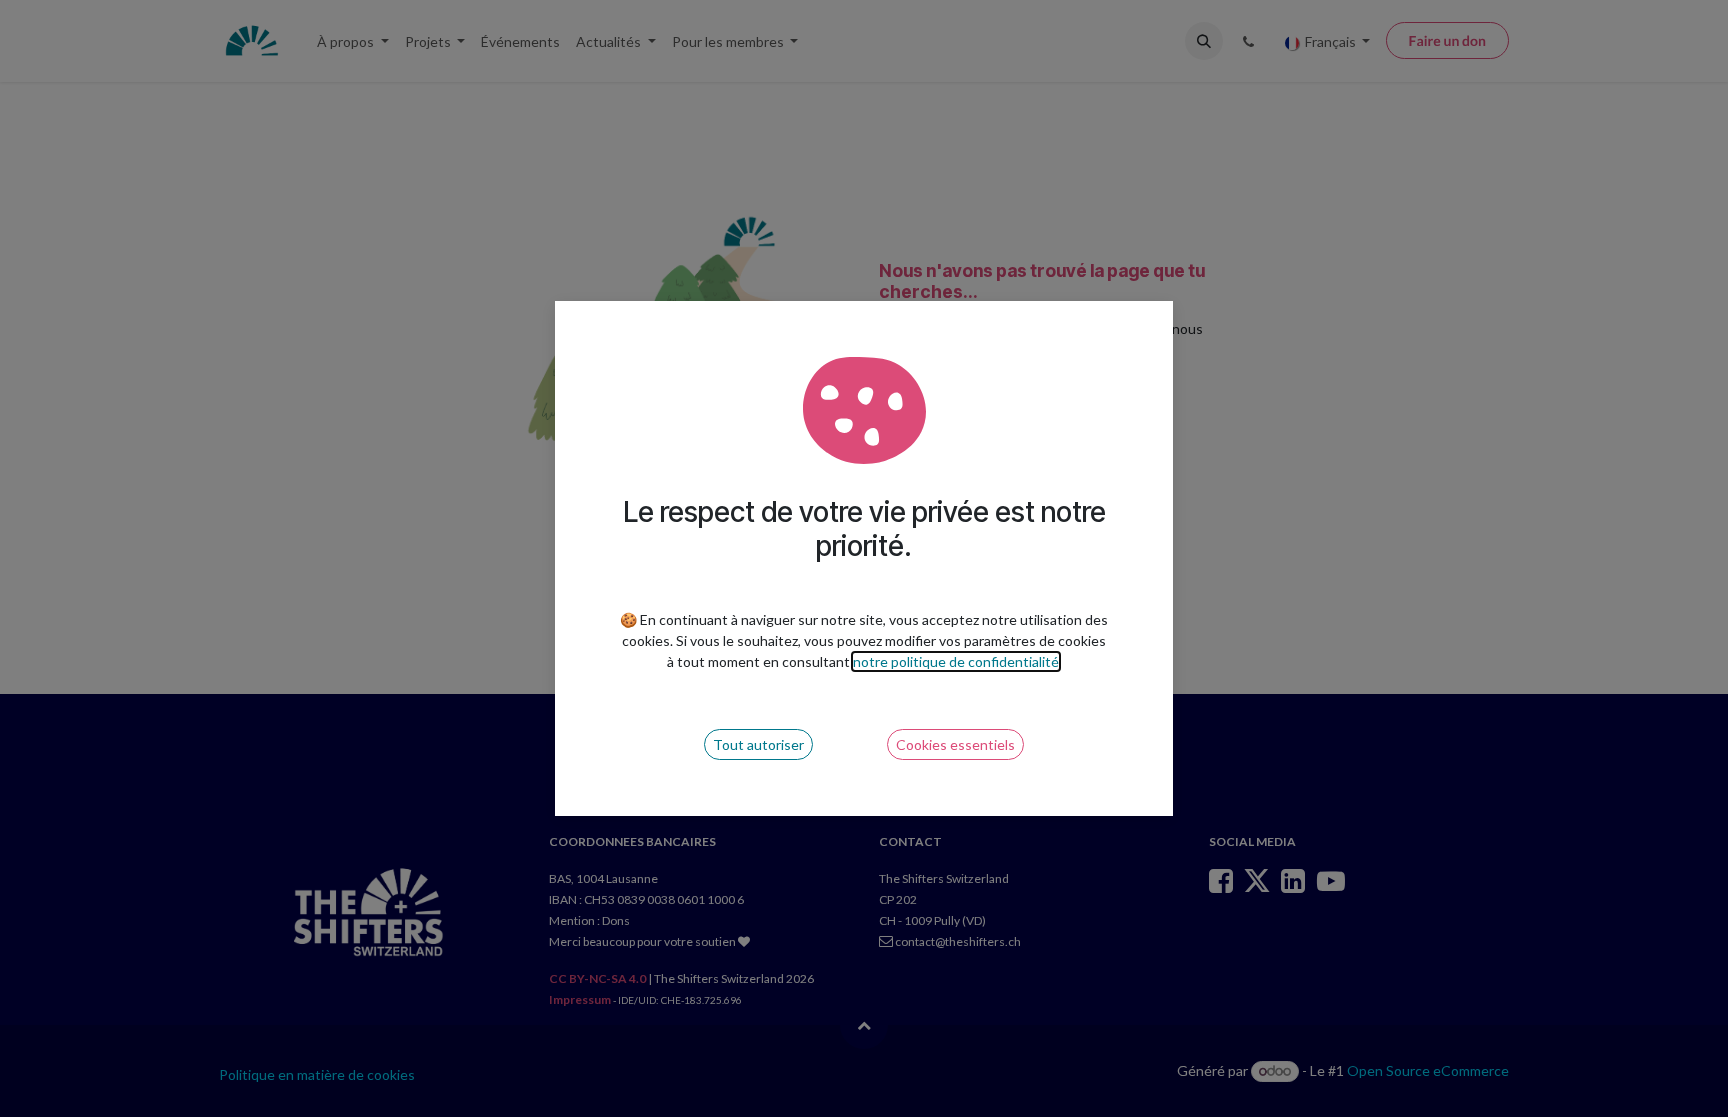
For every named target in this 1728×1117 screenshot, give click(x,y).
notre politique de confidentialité (956, 661)
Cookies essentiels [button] (955, 744)
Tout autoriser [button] (758, 744)
